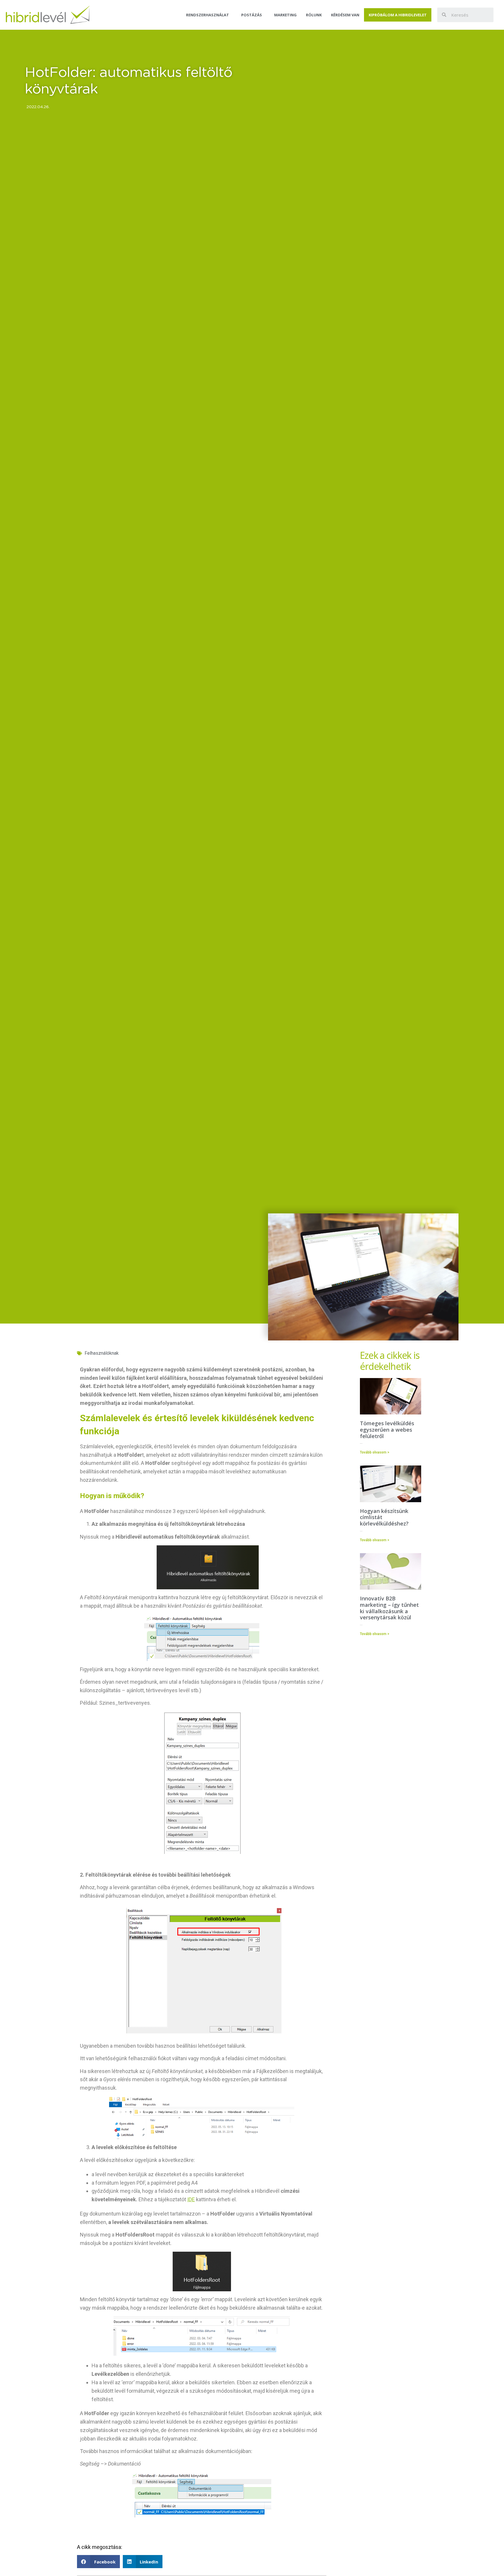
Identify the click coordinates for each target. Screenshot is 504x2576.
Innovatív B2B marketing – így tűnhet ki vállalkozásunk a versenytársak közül (389, 1608)
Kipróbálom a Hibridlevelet (398, 15)
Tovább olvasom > (375, 1452)
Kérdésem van (345, 15)
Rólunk (314, 15)
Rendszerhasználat (208, 15)
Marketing (285, 15)
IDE (191, 2199)
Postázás (252, 15)
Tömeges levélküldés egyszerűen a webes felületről (387, 1429)
